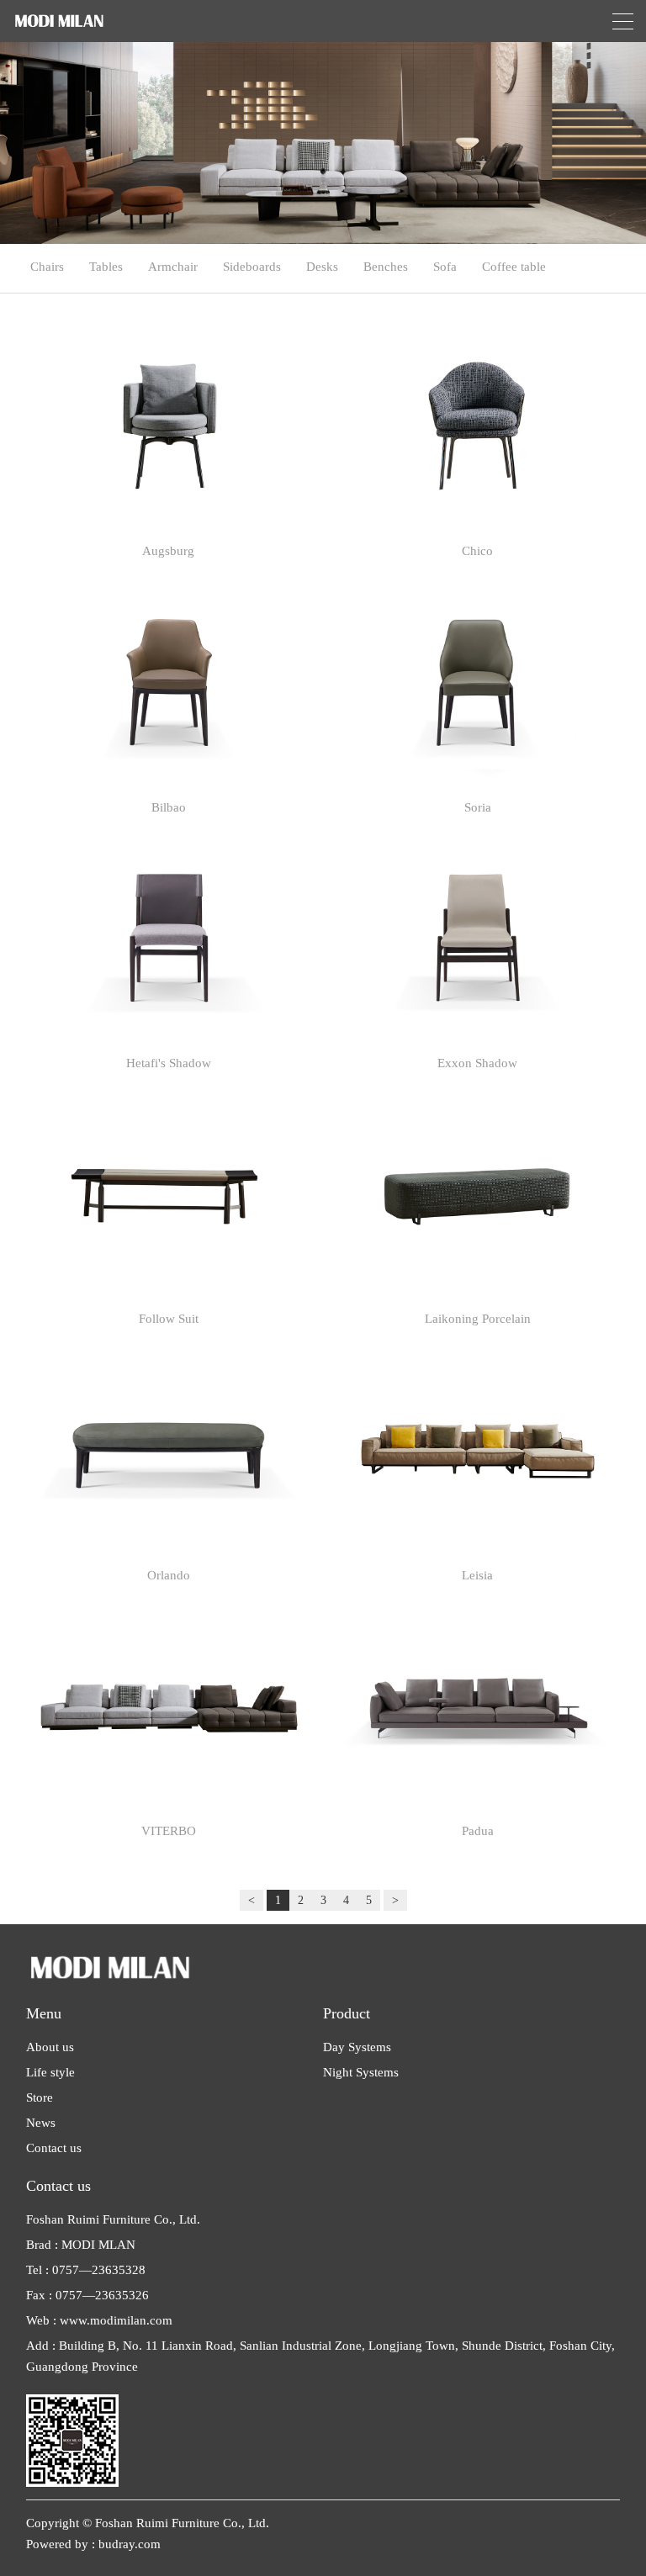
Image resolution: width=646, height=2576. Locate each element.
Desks (322, 267)
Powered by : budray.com (93, 2544)
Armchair (173, 267)
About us (50, 2047)
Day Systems (357, 2047)
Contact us (54, 2148)
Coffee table (514, 267)
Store (40, 2097)
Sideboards (252, 267)
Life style (50, 2072)
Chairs (47, 267)
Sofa (445, 267)
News (41, 2123)
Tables (106, 267)
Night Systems (361, 2072)
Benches (386, 267)
